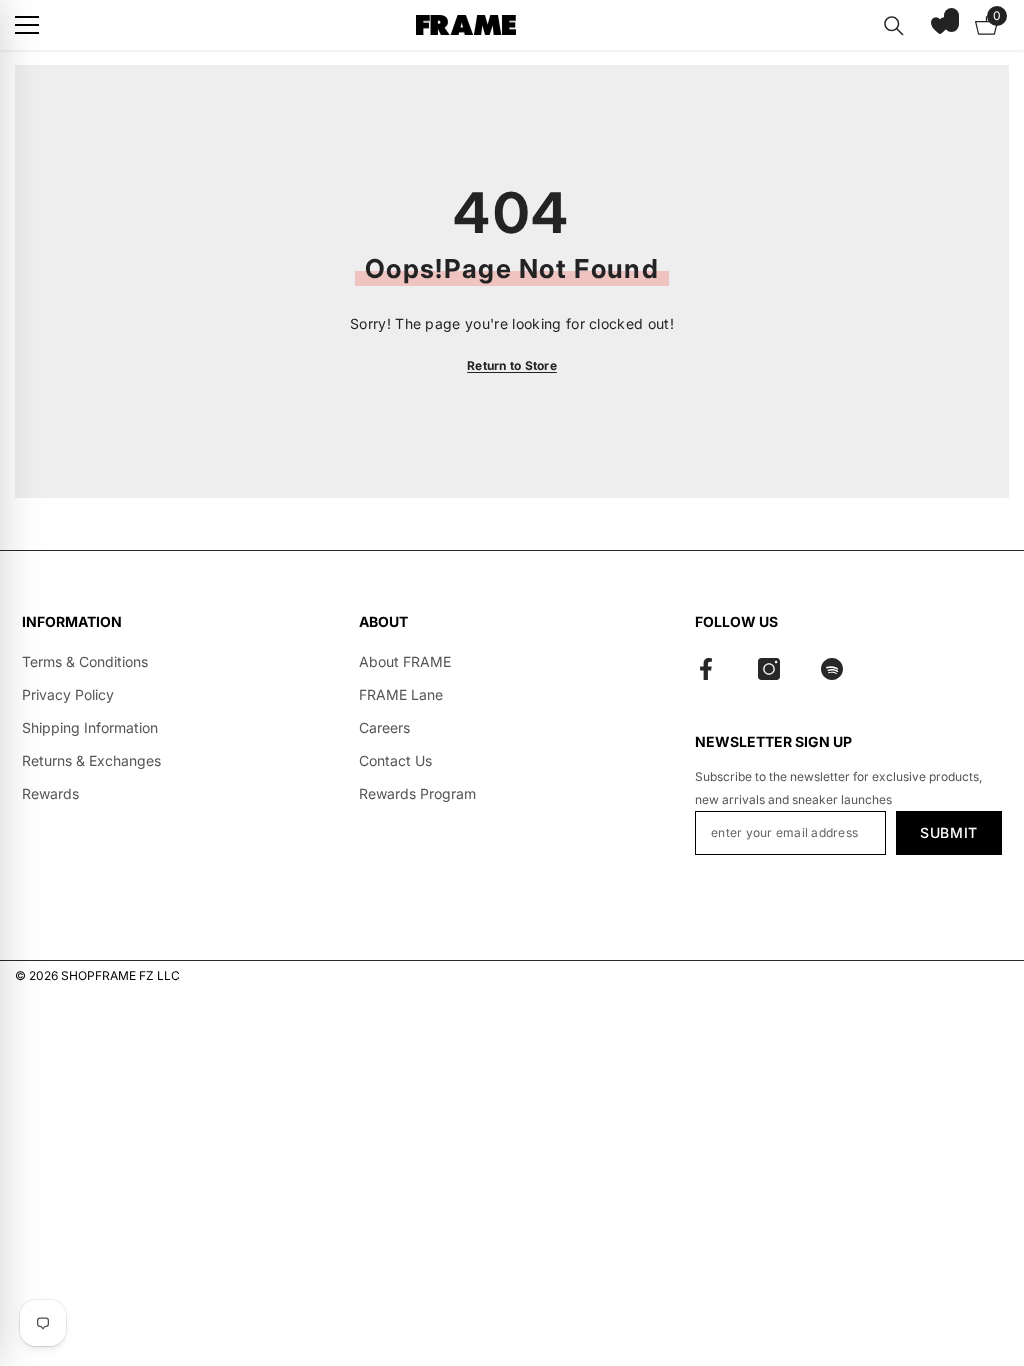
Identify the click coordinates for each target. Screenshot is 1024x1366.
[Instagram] (769, 669)
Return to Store (512, 365)
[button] (940, 25)
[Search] (894, 26)
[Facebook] (706, 669)
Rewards (50, 793)
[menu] (27, 25)
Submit (949, 832)
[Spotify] (832, 669)
